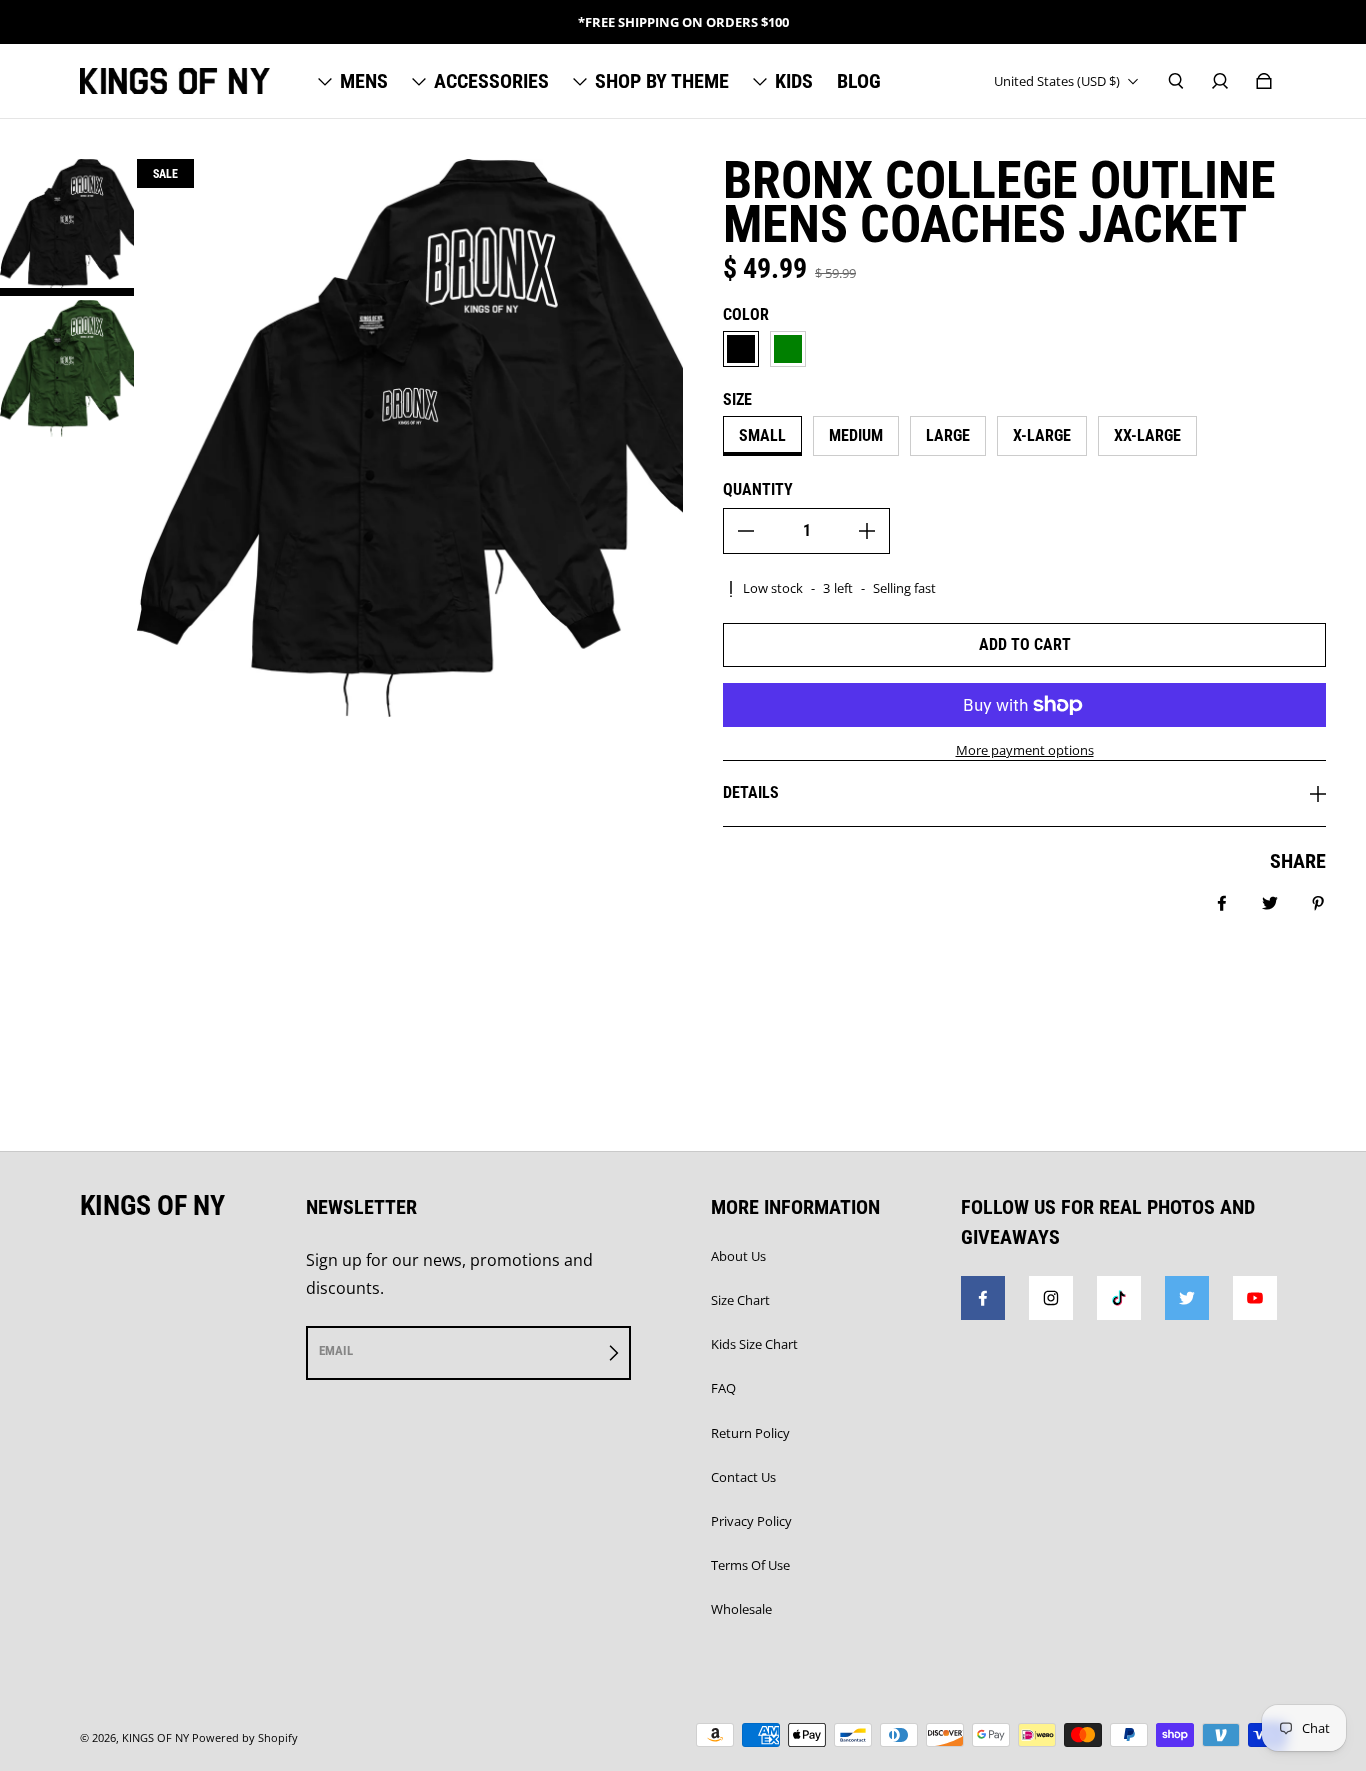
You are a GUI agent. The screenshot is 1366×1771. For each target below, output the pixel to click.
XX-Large (1147, 435)
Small (762, 435)
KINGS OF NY (155, 1738)
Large (948, 435)
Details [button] (751, 792)
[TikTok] (1119, 1298)
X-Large (1042, 435)
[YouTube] (1255, 1298)
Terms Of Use (750, 1565)
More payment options (1025, 750)
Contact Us (743, 1477)
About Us (738, 1256)
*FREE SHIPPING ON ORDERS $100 (683, 22)
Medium (856, 435)
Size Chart (740, 1300)
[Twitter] (1187, 1298)
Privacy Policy (751, 1521)
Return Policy (750, 1433)
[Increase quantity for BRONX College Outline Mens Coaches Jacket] (867, 531)
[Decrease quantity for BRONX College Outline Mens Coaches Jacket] (746, 531)
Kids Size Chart (754, 1344)
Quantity (758, 489)
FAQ (723, 1388)
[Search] (1176, 81)
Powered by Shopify (245, 1738)
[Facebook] (983, 1298)
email (336, 1350)
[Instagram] (1051, 1298)
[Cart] (1264, 81)
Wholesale (741, 1609)
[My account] (1220, 81)
